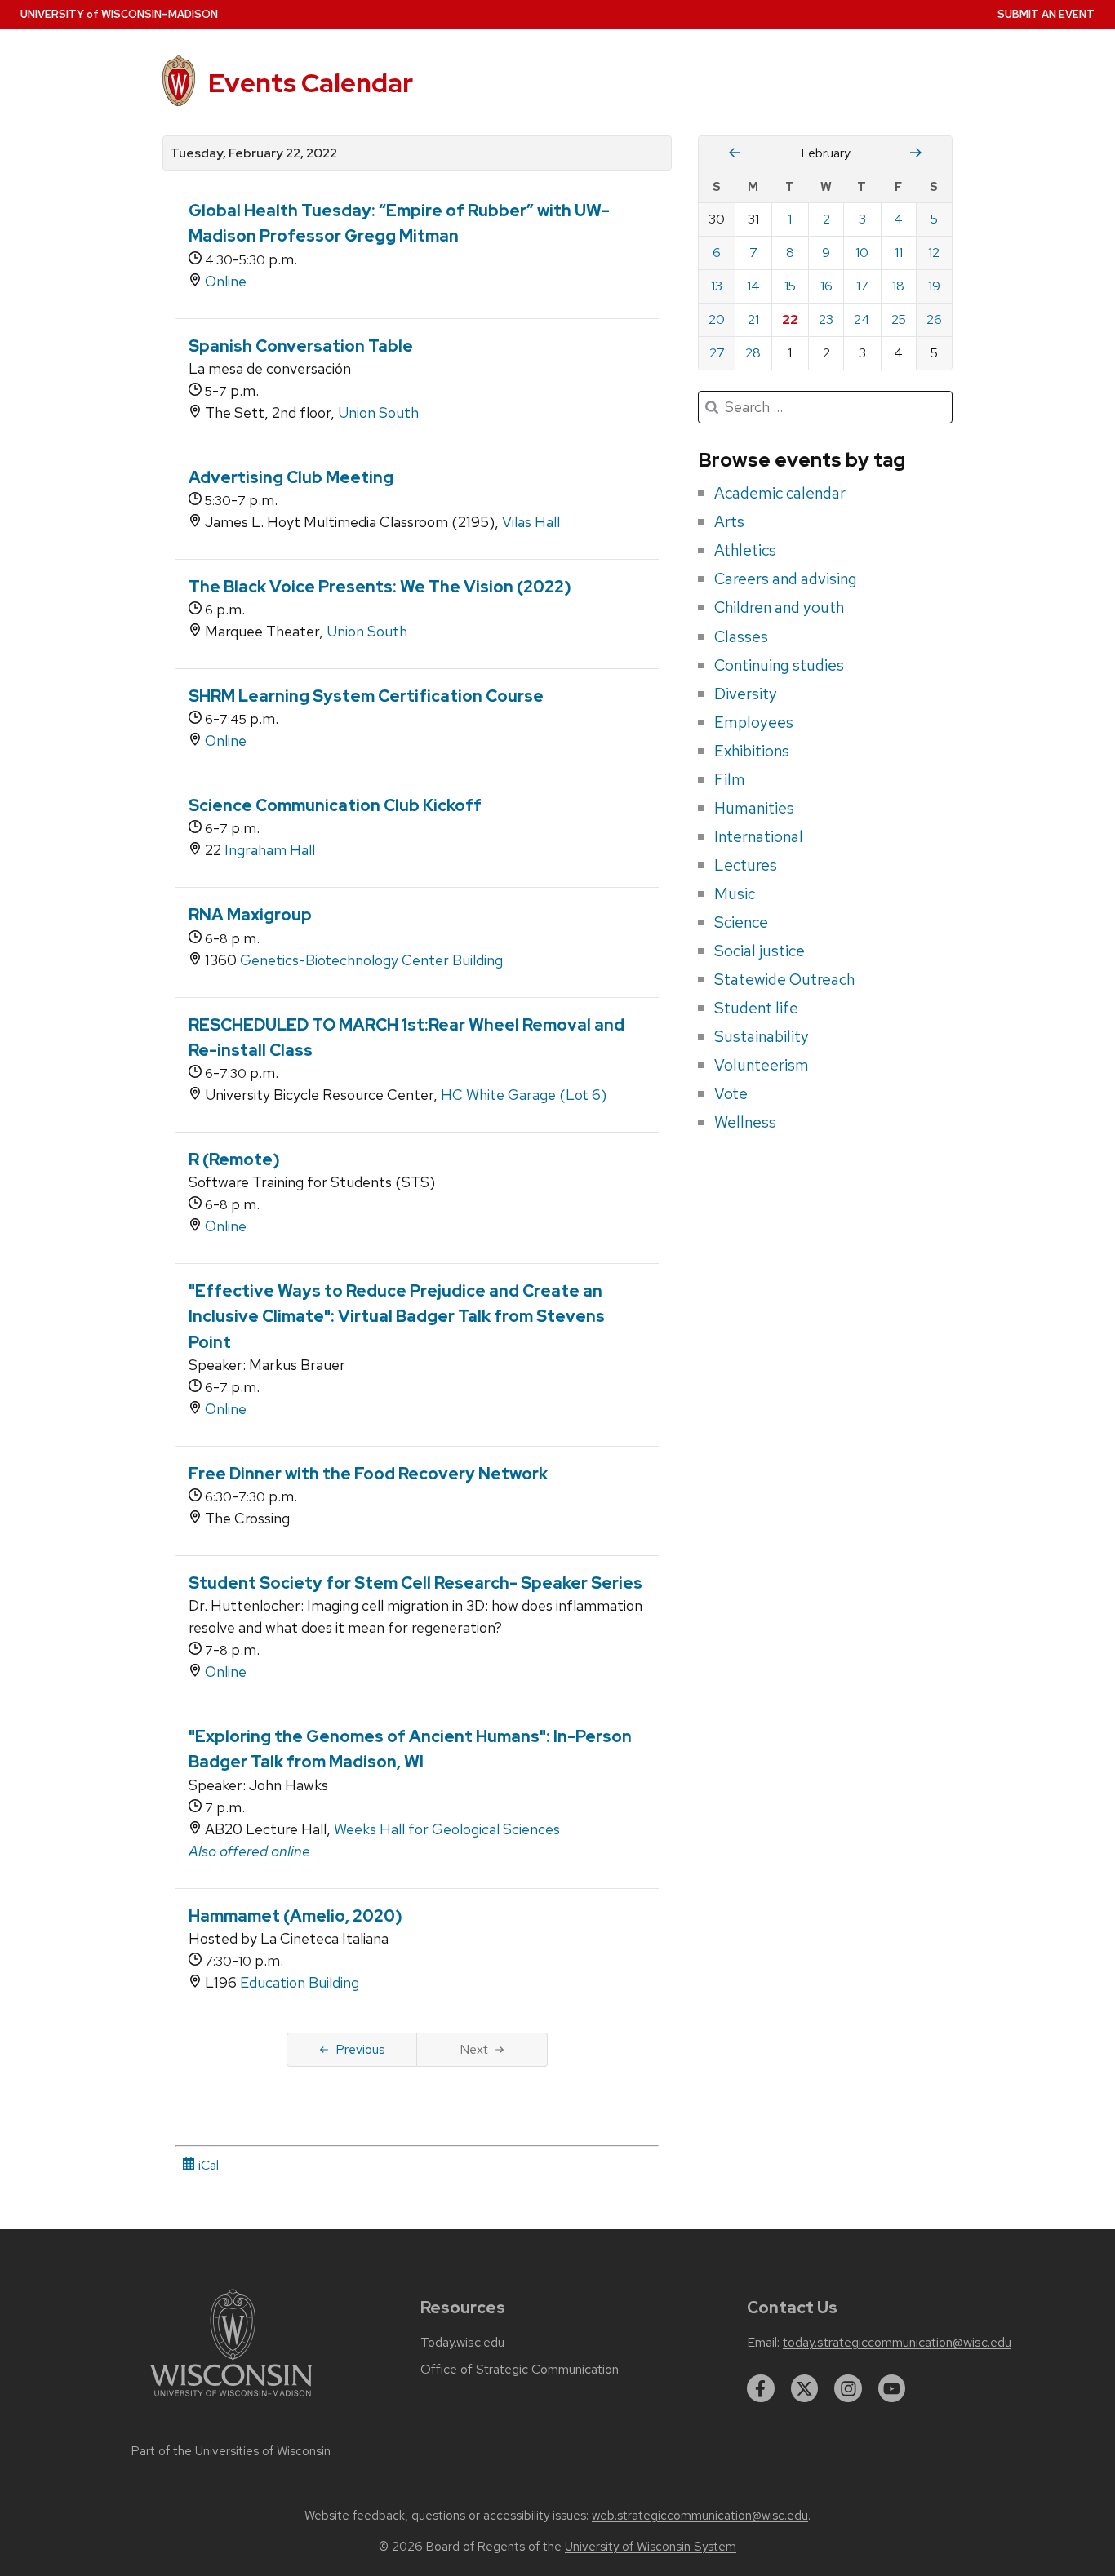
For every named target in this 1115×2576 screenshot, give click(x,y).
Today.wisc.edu (462, 2343)
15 (790, 286)
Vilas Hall (531, 522)
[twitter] (805, 2388)
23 (826, 319)
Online (226, 281)
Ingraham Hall (270, 850)
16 (826, 286)
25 (899, 319)
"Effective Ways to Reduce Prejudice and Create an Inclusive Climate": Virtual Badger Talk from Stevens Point (397, 1316)
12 (934, 253)
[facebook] (761, 2388)
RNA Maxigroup (250, 915)
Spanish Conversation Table (301, 346)
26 (934, 319)
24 (862, 319)
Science (741, 922)
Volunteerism (762, 1065)
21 (753, 319)
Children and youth (779, 607)
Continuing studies (779, 665)
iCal (207, 2165)
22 (790, 319)
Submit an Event (1046, 14)
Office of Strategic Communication (520, 2370)
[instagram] (848, 2388)
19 (934, 286)
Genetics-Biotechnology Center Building (371, 960)
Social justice (760, 951)
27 (717, 353)
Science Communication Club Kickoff (335, 805)
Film (730, 779)
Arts (729, 521)
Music (735, 893)
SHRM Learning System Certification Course (366, 696)
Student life (756, 1008)
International (759, 836)
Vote (731, 1093)
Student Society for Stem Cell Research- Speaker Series (415, 1583)
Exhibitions (752, 751)
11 (899, 253)
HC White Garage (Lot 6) (524, 1095)
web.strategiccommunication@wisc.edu (700, 2516)
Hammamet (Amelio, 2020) (295, 1916)
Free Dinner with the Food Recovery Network (368, 1474)
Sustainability (762, 1036)
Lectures (746, 865)
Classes (741, 636)
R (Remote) (234, 1159)
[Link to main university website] (231, 2399)
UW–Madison (119, 14)
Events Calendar (311, 83)
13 (717, 286)
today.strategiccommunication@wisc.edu (897, 2343)
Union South (378, 412)
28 (753, 353)
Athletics (745, 550)
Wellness (745, 1122)
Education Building (300, 1982)
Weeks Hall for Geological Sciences (447, 1829)
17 (862, 286)
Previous (360, 2049)
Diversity (746, 694)
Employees (754, 722)
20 (717, 319)
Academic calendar (780, 493)
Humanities (754, 808)
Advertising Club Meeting (291, 477)
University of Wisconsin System (651, 2547)
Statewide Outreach (784, 979)
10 (862, 253)
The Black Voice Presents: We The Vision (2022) (380, 587)
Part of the (231, 2451)
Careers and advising (786, 579)
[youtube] (892, 2388)
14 (753, 286)
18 (898, 286)
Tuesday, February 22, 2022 (253, 153)
